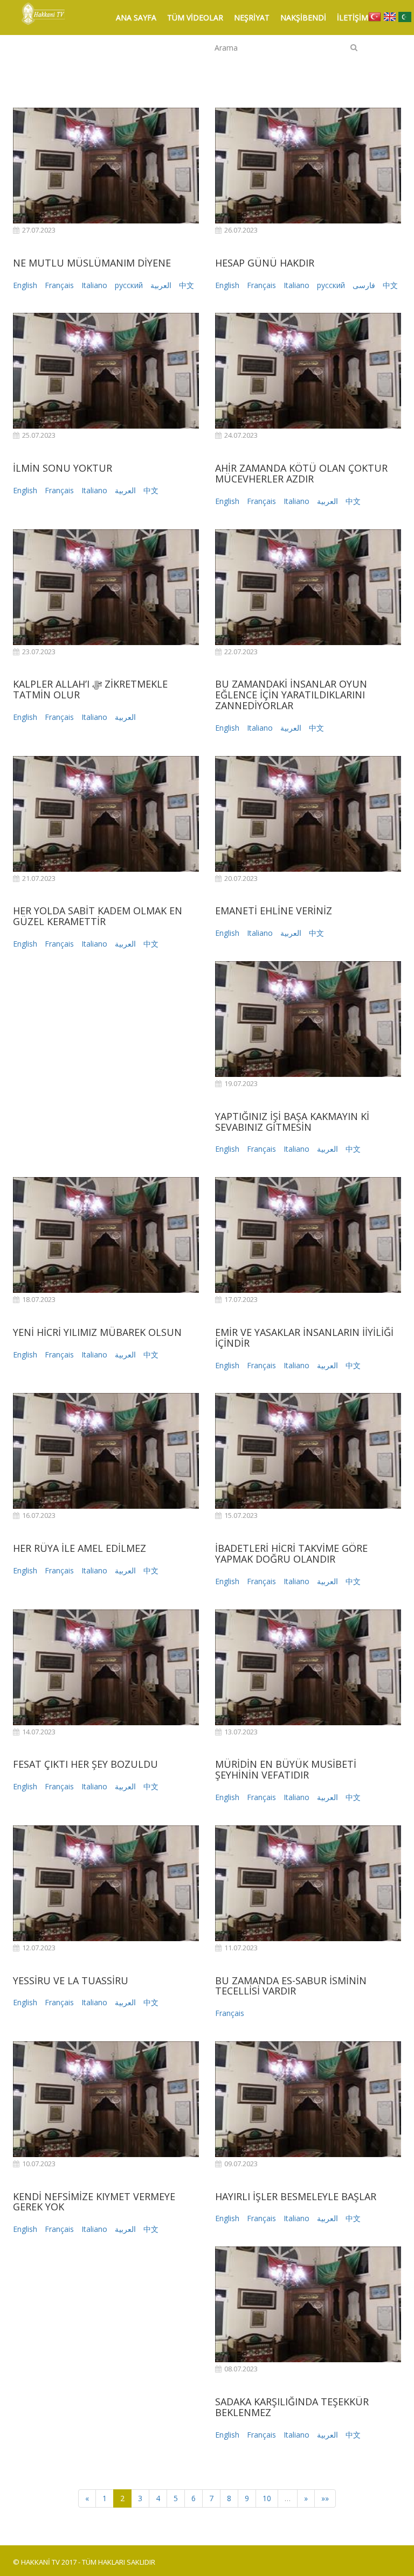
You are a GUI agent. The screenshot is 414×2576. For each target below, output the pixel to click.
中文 (187, 285)
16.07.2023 (39, 1515)
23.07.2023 (39, 652)
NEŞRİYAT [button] (252, 17)
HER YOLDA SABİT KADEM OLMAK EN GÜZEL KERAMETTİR (98, 916)
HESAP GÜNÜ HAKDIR (265, 263)
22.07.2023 (241, 652)
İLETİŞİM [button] (353, 17)
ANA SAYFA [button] (136, 17)
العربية (161, 285)
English (25, 285)
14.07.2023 (39, 1732)
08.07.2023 (241, 2369)
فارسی (364, 285)
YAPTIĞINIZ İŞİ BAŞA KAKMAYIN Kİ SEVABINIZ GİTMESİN (292, 1122)
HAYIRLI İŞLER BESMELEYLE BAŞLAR (296, 2196)
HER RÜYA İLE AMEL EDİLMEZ (80, 1548)
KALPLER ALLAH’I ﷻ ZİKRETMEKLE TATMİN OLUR (90, 689)
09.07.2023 (241, 2164)
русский (129, 285)
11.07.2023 (241, 1948)
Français (59, 285)
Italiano (94, 285)
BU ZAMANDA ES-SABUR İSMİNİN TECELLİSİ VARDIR (291, 1986)
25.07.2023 (39, 435)
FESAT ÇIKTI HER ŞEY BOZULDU (85, 1764)
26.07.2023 (241, 230)
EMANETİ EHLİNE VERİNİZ (274, 911)
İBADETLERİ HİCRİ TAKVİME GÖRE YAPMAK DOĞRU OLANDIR (291, 1553)
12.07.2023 (39, 1948)
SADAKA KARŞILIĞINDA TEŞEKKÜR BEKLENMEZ (292, 2407)
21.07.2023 (39, 878)
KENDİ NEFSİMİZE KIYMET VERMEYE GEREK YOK (94, 2202)
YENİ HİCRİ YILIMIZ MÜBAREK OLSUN (97, 1332)
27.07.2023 (39, 230)
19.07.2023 (241, 1084)
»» (325, 2498)
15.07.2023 (241, 1515)
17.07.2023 (241, 1300)
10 (267, 2498)
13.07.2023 (241, 1732)
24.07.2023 (241, 435)
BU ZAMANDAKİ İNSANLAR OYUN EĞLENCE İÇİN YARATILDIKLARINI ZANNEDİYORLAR (291, 695)
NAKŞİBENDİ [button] (303, 17)
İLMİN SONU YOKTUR (63, 468)
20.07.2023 (241, 878)
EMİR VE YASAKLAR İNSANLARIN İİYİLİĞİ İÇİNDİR (304, 1338)
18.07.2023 (39, 1300)
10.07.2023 (39, 2164)
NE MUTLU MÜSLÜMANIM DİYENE (92, 263)
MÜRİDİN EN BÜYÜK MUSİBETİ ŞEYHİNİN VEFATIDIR (286, 1769)
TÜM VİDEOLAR (195, 17)
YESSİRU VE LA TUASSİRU (71, 1980)
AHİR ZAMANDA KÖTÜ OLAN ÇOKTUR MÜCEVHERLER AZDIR (301, 473)
